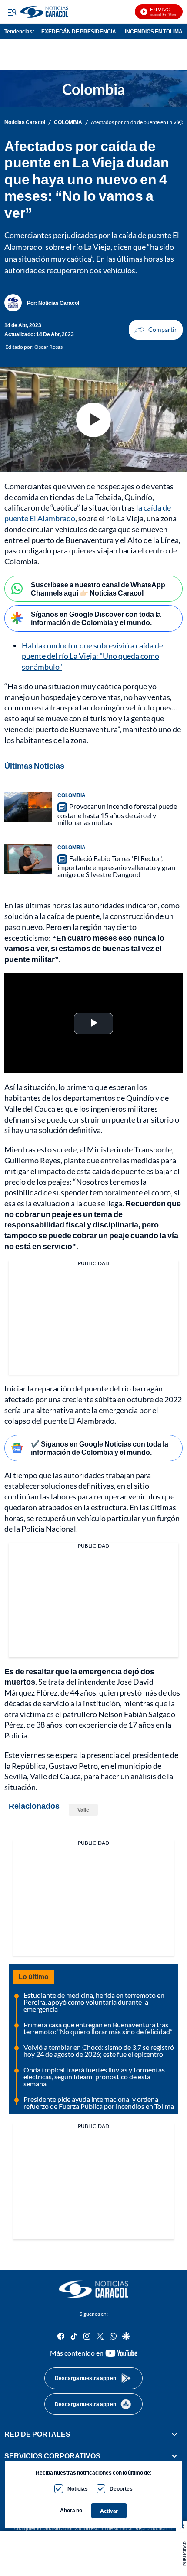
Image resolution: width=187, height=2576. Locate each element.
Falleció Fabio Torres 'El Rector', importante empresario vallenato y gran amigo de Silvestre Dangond (116, 866)
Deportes (121, 2489)
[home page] (93, 2289)
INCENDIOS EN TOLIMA (154, 31)
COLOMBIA (68, 122)
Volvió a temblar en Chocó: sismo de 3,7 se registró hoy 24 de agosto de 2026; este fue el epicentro (99, 2051)
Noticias (78, 2489)
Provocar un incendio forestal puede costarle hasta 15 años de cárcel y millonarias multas (117, 814)
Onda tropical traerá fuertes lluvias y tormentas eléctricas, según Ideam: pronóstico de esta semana (94, 2077)
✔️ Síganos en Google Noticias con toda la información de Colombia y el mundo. (100, 1448)
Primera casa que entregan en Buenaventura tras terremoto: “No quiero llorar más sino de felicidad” (98, 2028)
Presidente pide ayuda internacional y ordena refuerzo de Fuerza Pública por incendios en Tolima (99, 2103)
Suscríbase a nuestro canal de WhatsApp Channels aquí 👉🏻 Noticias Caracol (98, 589)
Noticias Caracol (25, 122)
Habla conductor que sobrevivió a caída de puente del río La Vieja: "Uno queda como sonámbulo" (92, 656)
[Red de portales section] (174, 2434)
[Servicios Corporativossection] (174, 2456)
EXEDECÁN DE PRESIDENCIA (79, 31)
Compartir (156, 330)
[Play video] (93, 420)
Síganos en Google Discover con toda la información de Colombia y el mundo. (96, 618)
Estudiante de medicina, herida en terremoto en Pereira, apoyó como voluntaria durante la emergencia (94, 2002)
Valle (83, 1810)
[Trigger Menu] (12, 12)
